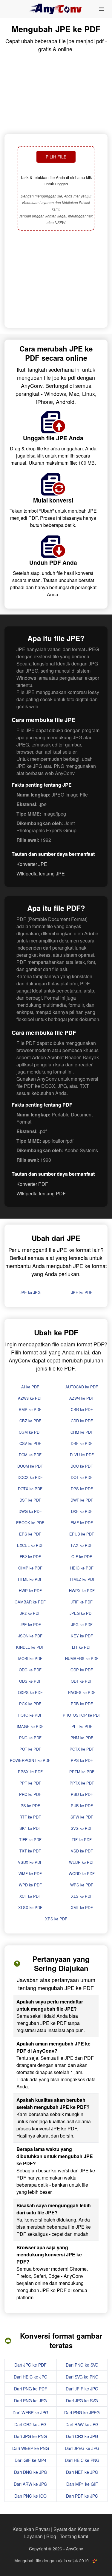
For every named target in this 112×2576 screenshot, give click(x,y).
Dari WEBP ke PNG (31, 2448)
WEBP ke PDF (82, 1862)
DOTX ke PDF (30, 1489)
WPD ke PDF (30, 1885)
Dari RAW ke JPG (82, 2424)
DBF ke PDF (82, 1443)
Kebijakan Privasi (31, 2529)
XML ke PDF (82, 1907)
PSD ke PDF (82, 1794)
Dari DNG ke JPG (31, 2472)
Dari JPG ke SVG (82, 2401)
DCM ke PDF (30, 1455)
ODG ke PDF (30, 1670)
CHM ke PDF (82, 1432)
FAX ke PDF (82, 1545)
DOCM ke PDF (30, 1466)
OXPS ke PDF (30, 1692)
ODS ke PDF (30, 1681)
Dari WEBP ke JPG (30, 2412)
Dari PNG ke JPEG (82, 2412)
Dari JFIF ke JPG (82, 2389)
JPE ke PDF (82, 1292)
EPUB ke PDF (82, 1534)
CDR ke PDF (82, 1421)
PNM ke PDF (82, 1738)
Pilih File (56, 157)
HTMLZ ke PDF (82, 1579)
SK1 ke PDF (30, 1828)
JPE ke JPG (30, 1292)
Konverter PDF (32, 1184)
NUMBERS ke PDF (82, 1658)
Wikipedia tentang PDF (41, 1193)
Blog (51, 2536)
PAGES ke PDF (82, 1692)
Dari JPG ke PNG (30, 2436)
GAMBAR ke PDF (30, 1602)
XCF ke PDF (30, 1896)
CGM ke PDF (30, 1432)
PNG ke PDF (30, 1738)
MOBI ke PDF (30, 1658)
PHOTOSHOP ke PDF (82, 1715)
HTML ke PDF (30, 1579)
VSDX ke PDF (30, 1862)
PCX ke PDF (30, 1704)
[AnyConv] (56, 9)
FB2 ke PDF (30, 1557)
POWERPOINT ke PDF (30, 1760)
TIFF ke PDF (30, 1840)
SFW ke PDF (82, 1817)
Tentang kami (74, 2536)
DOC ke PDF (82, 1466)
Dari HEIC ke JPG (31, 2377)
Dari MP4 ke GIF (82, 2484)
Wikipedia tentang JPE (41, 874)
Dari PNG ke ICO (30, 2496)
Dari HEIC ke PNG (82, 2460)
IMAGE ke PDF (30, 1726)
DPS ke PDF (82, 1489)
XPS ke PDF (56, 1919)
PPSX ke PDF (30, 1772)
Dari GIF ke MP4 (30, 2460)
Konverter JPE (32, 864)
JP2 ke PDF (30, 1613)
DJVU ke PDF (82, 1455)
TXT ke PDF (30, 1851)
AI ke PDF (30, 1387)
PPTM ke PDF (82, 1772)
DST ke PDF (30, 1500)
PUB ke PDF (82, 1806)
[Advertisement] (56, 280)
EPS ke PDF (30, 1534)
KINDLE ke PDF (30, 1647)
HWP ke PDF (30, 1590)
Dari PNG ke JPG (30, 2401)
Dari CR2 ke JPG (30, 2424)
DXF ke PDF (82, 1511)
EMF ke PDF (82, 1523)
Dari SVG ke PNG (82, 2377)
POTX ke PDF (82, 1749)
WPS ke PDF (82, 1885)
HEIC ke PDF (82, 1568)
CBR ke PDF (82, 1409)
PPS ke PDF (82, 1760)
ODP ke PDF (82, 1670)
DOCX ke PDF (30, 1477)
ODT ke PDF (82, 1681)
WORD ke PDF (82, 1873)
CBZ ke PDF (30, 1421)
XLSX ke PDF (30, 1907)
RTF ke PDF (30, 1817)
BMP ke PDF (30, 1409)
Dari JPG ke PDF (30, 2365)
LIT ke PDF (82, 1647)
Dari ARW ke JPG (30, 2484)
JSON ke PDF (30, 1636)
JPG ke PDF (82, 1624)
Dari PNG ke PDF (31, 2389)
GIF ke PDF (82, 1557)
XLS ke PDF (82, 1896)
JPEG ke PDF (82, 1613)
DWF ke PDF (82, 1500)
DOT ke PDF (82, 1477)
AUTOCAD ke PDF (82, 1387)
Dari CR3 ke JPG (82, 2436)
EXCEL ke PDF (30, 1545)
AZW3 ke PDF (30, 1398)
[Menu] (102, 9)
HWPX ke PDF (82, 1590)
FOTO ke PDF (30, 1715)
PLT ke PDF (82, 1726)
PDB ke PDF (82, 1704)
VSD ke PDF (82, 1851)
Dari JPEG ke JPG (82, 2448)
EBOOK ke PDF (30, 1523)
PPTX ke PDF (82, 1783)
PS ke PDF (30, 1806)
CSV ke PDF (30, 1443)
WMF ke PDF (30, 1873)
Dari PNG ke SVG (82, 2365)
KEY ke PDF (82, 1636)
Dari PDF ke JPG (82, 2496)
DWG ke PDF (30, 1511)
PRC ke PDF (30, 1794)
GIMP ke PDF (30, 1568)
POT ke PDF (30, 1749)
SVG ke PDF (82, 1828)
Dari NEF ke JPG (82, 2472)
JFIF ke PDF (82, 1602)
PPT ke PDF (30, 1783)
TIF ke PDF (82, 1840)
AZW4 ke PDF (82, 1398)
